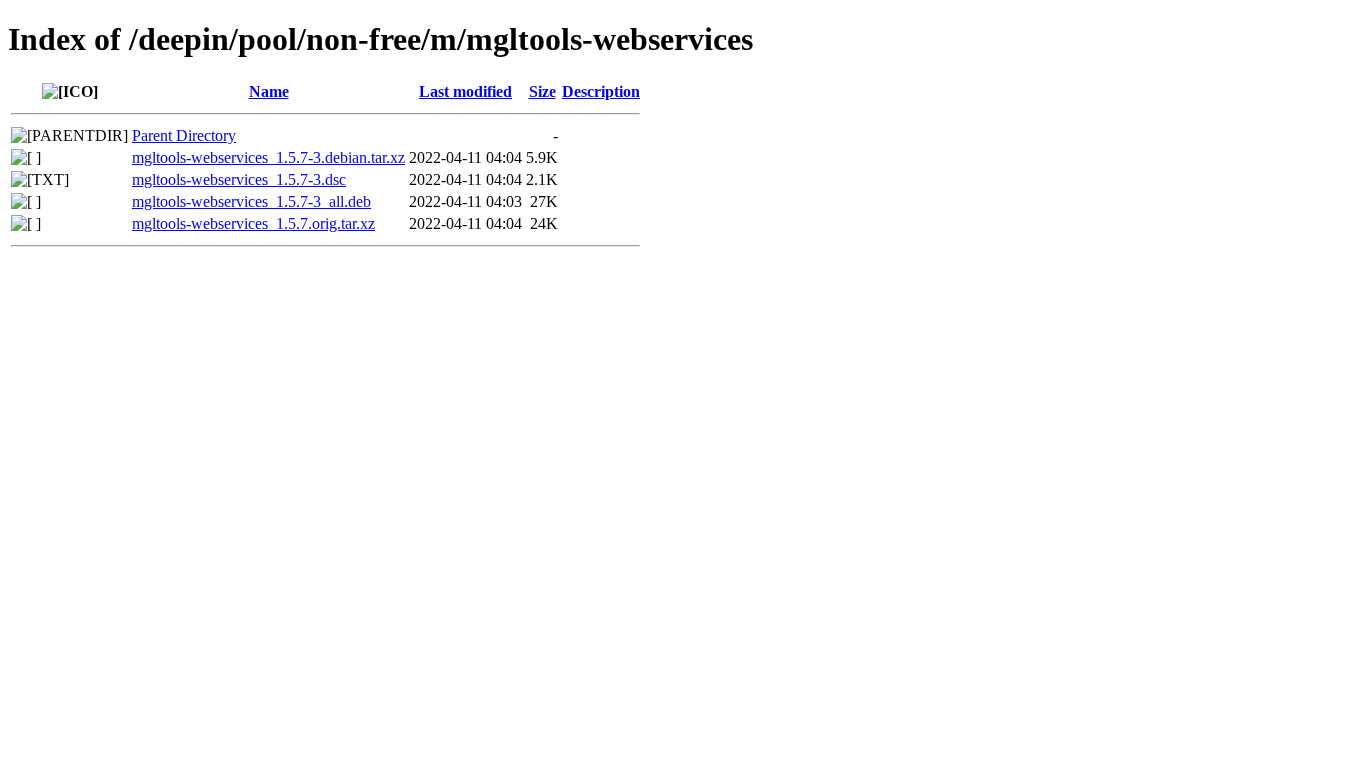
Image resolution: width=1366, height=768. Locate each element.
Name (269, 91)
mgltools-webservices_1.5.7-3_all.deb (251, 201)
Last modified (465, 91)
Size (542, 91)
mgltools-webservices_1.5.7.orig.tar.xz (253, 223)
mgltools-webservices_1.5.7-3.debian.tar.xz (268, 157)
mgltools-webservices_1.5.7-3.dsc (239, 179)
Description (601, 91)
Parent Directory (184, 135)
